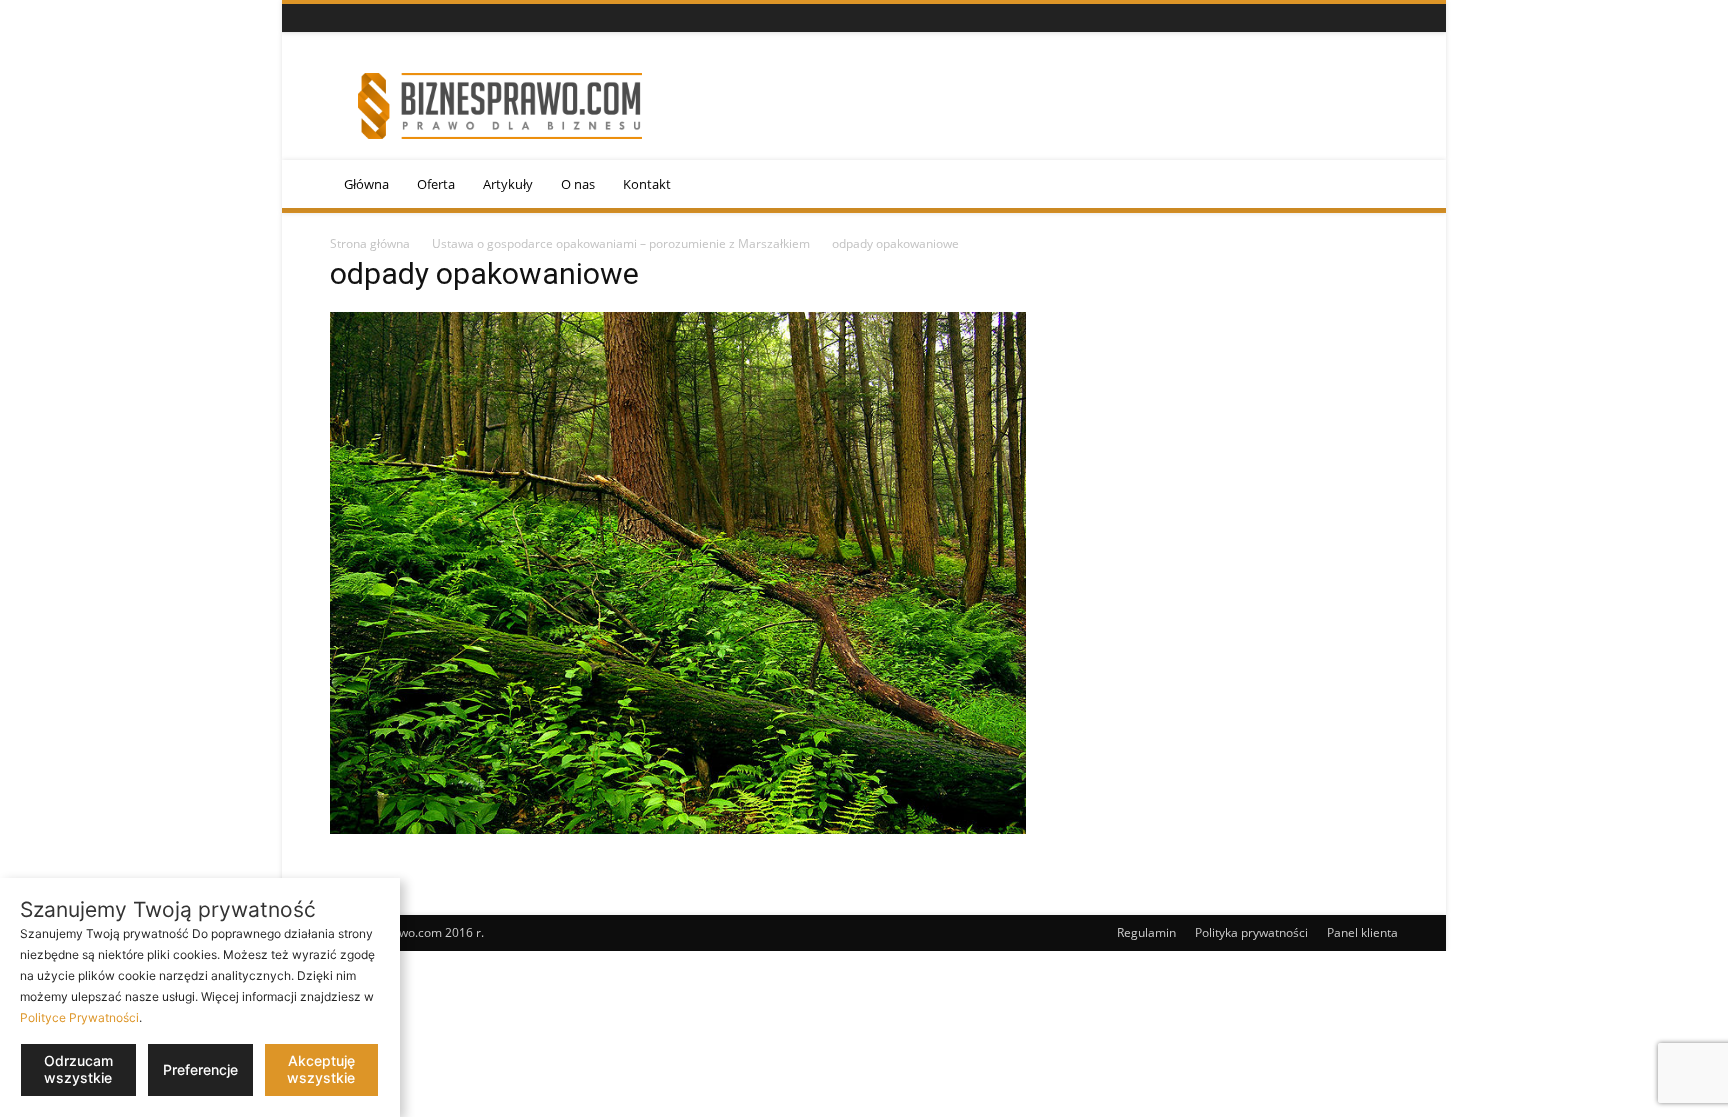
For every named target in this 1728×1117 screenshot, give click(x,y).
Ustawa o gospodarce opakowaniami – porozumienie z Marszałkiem (621, 243)
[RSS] (366, 18)
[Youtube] (391, 18)
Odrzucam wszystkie (78, 1069)
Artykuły (508, 184)
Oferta (436, 184)
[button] (1374, 185)
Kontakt (647, 184)
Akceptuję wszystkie (321, 1069)
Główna (366, 184)
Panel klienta (1362, 932)
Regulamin (1146, 932)
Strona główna (370, 243)
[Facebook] (341, 18)
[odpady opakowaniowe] (678, 828)
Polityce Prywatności (79, 1017)
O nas (578, 184)
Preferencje (200, 1069)
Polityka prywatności (1251, 932)
